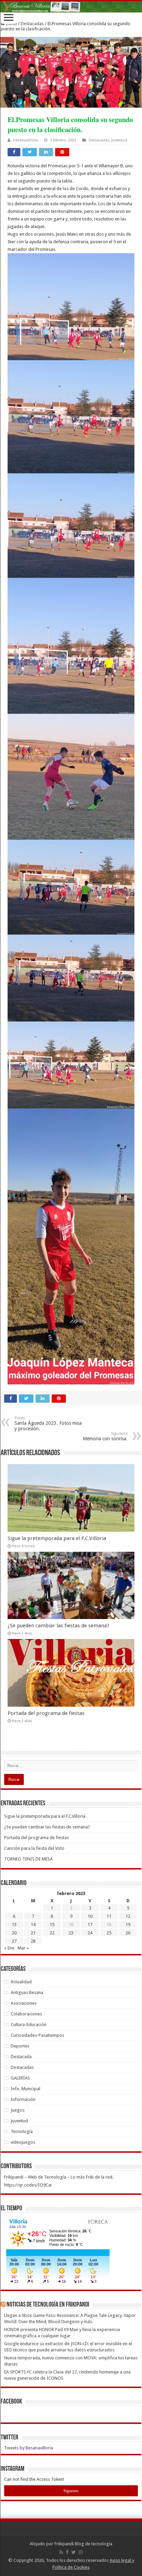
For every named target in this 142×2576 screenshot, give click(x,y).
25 (109, 1933)
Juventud (119, 140)
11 (109, 1916)
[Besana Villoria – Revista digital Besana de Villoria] (71, 7)
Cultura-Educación (29, 2025)
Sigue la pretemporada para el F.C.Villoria (57, 1538)
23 (71, 1933)
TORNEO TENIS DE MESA (28, 1859)
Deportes (20, 2046)
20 (14, 1933)
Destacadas (32, 24)
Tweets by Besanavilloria (29, 2448)
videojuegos (23, 2142)
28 (33, 1941)
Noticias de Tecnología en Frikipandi (48, 2305)
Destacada (21, 2057)
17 (90, 1924)
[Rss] (61, 2552)
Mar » (23, 1948)
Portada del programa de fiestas (46, 1713)
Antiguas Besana (27, 1992)
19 (128, 1924)
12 (128, 1916)
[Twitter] (74, 2552)
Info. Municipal (26, 2089)
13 (14, 1924)
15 (52, 1924)
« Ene (9, 1948)
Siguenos (71, 2491)
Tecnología (22, 2131)
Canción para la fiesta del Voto (34, 1848)
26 (128, 1933)
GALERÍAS (20, 2078)
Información (23, 2099)
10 (90, 1916)
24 (90, 1933)
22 (52, 1933)
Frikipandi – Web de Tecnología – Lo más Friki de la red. (59, 2177)
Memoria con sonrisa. (105, 1436)
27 (14, 1941)
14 (33, 1924)
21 (33, 1933)
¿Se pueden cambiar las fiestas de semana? (58, 1626)
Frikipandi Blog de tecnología (83, 2544)
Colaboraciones (26, 2014)
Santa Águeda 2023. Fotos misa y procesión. (48, 1424)
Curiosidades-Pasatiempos (37, 2035)
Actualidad (21, 1982)
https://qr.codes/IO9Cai (28, 2185)
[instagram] (81, 2552)
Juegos (18, 2110)
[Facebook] (67, 2552)
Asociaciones (24, 2003)
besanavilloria (26, 140)
